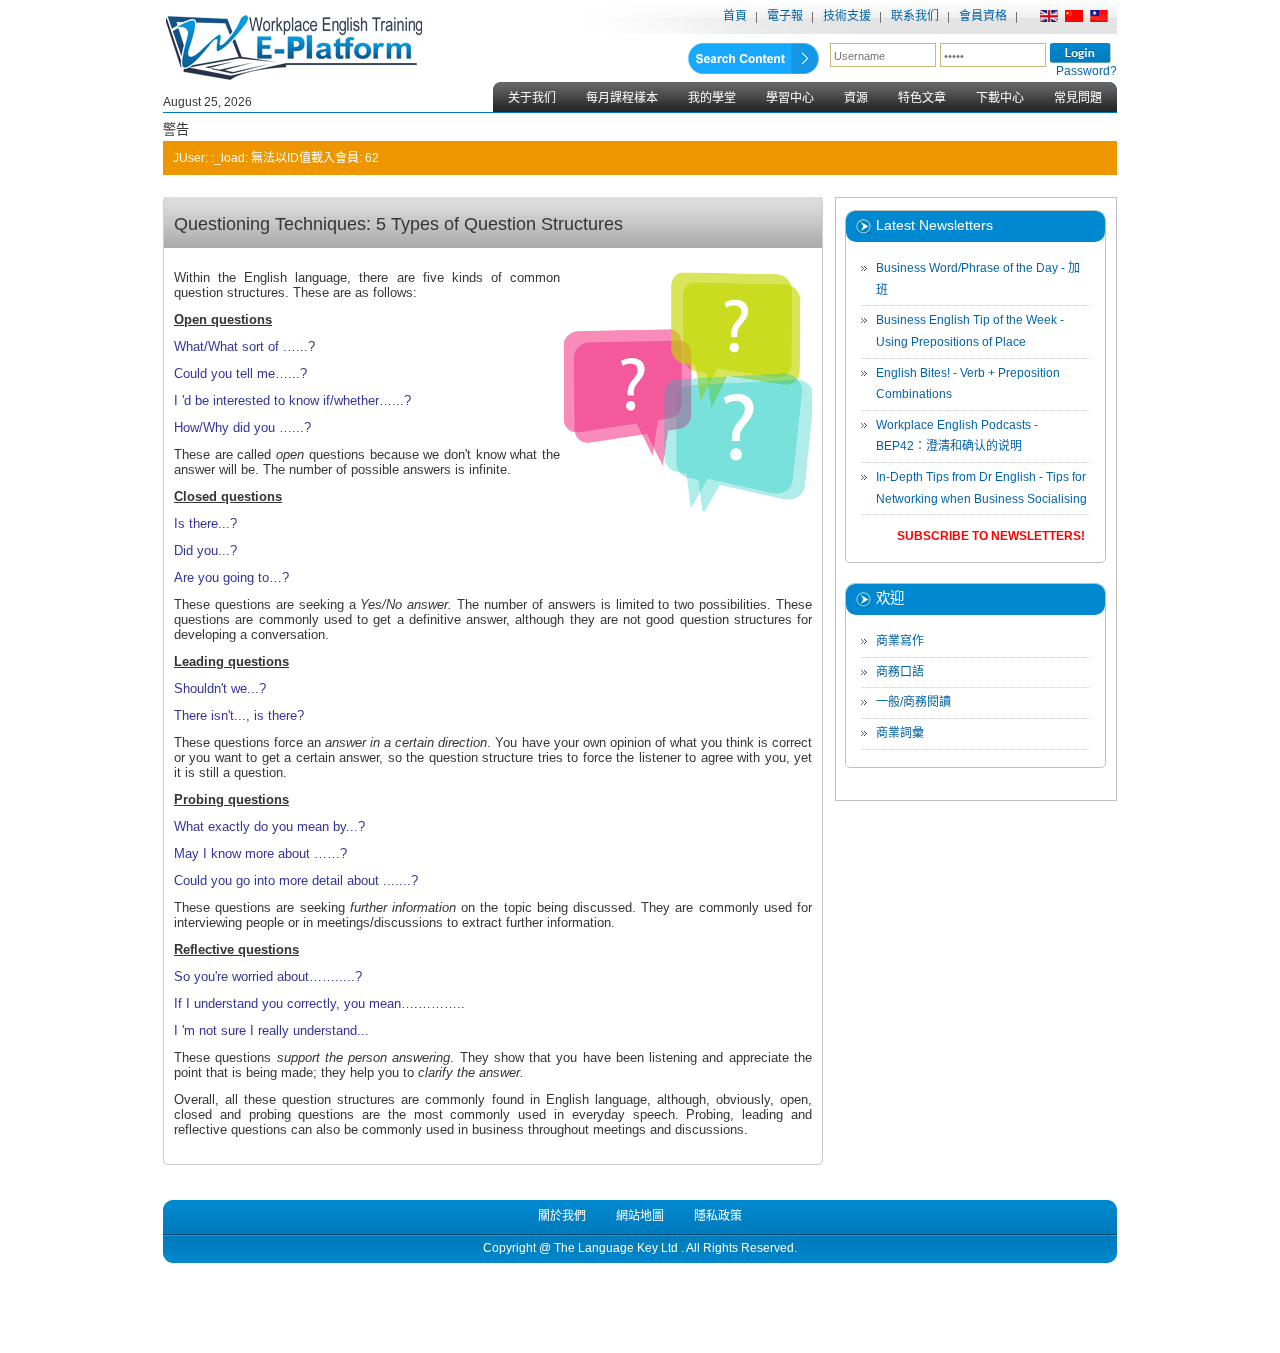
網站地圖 (640, 1216)
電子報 (785, 16)
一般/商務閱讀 (913, 702)
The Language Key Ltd (616, 1248)
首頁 (735, 16)
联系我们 (915, 16)
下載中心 (1000, 98)
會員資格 (983, 16)
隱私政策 (718, 1216)
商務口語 (900, 672)
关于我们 (532, 98)
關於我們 (562, 1216)
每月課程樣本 (622, 98)
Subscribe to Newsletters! (991, 536)
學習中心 (790, 98)
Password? (1086, 71)
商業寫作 (900, 641)
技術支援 (847, 16)
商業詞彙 (900, 733)
